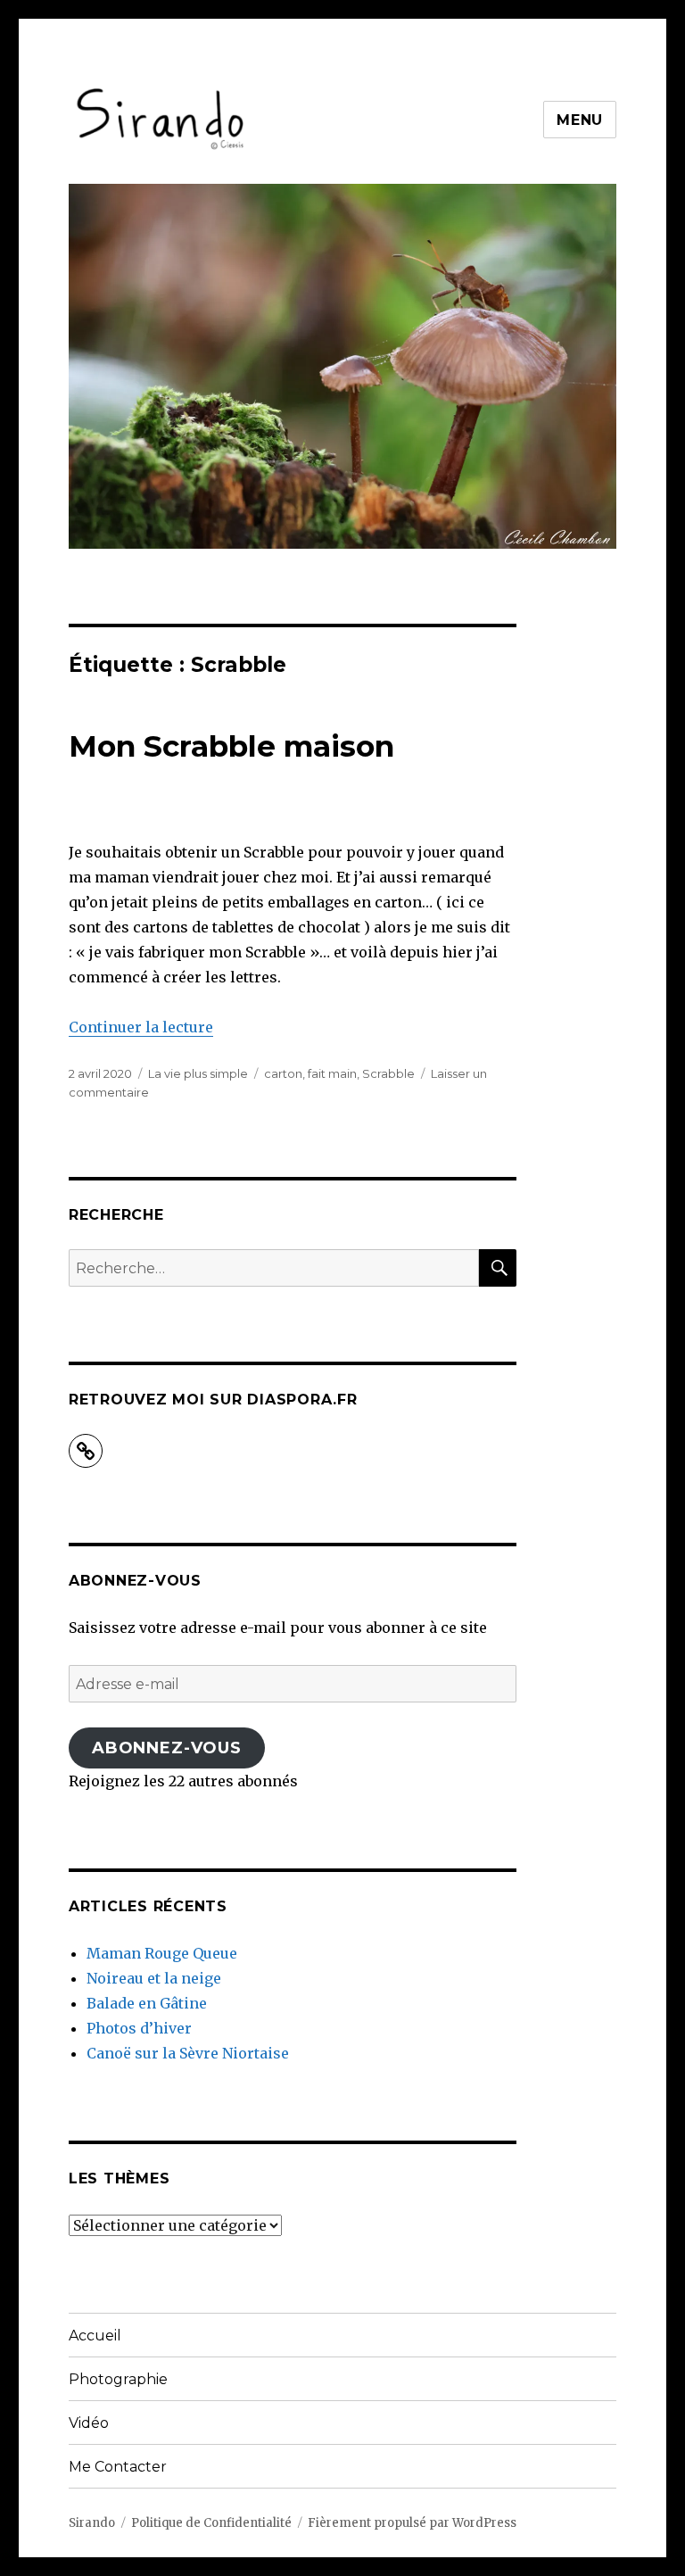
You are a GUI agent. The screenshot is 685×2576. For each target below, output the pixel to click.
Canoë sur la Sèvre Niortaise (188, 2053)
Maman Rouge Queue (162, 1953)
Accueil (95, 2336)
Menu (580, 120)
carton (283, 1073)
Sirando (92, 2523)
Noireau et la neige (154, 1978)
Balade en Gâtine (147, 2003)
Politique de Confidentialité (211, 2523)
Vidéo (89, 2423)
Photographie (118, 2379)
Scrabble (388, 1073)
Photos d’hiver (139, 2028)
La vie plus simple (198, 1073)
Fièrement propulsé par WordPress (412, 2523)
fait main (332, 1073)
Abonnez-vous (167, 1748)
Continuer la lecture (141, 1027)
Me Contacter (118, 2467)
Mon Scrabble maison (231, 746)
